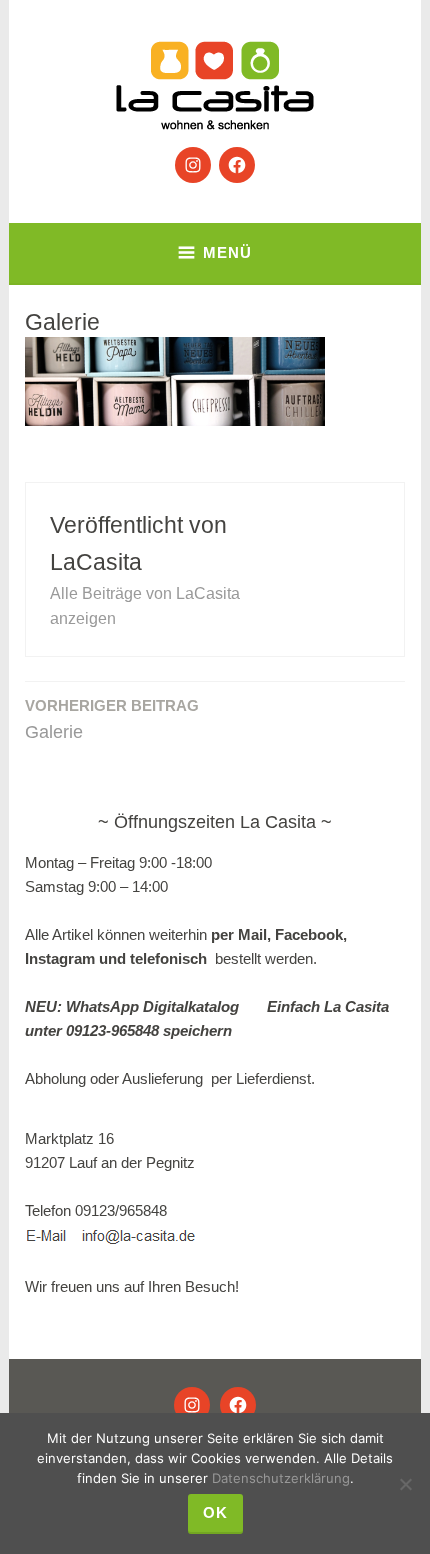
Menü (227, 252)
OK (215, 1512)
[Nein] (405, 1484)
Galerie (112, 719)
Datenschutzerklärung (281, 1478)
